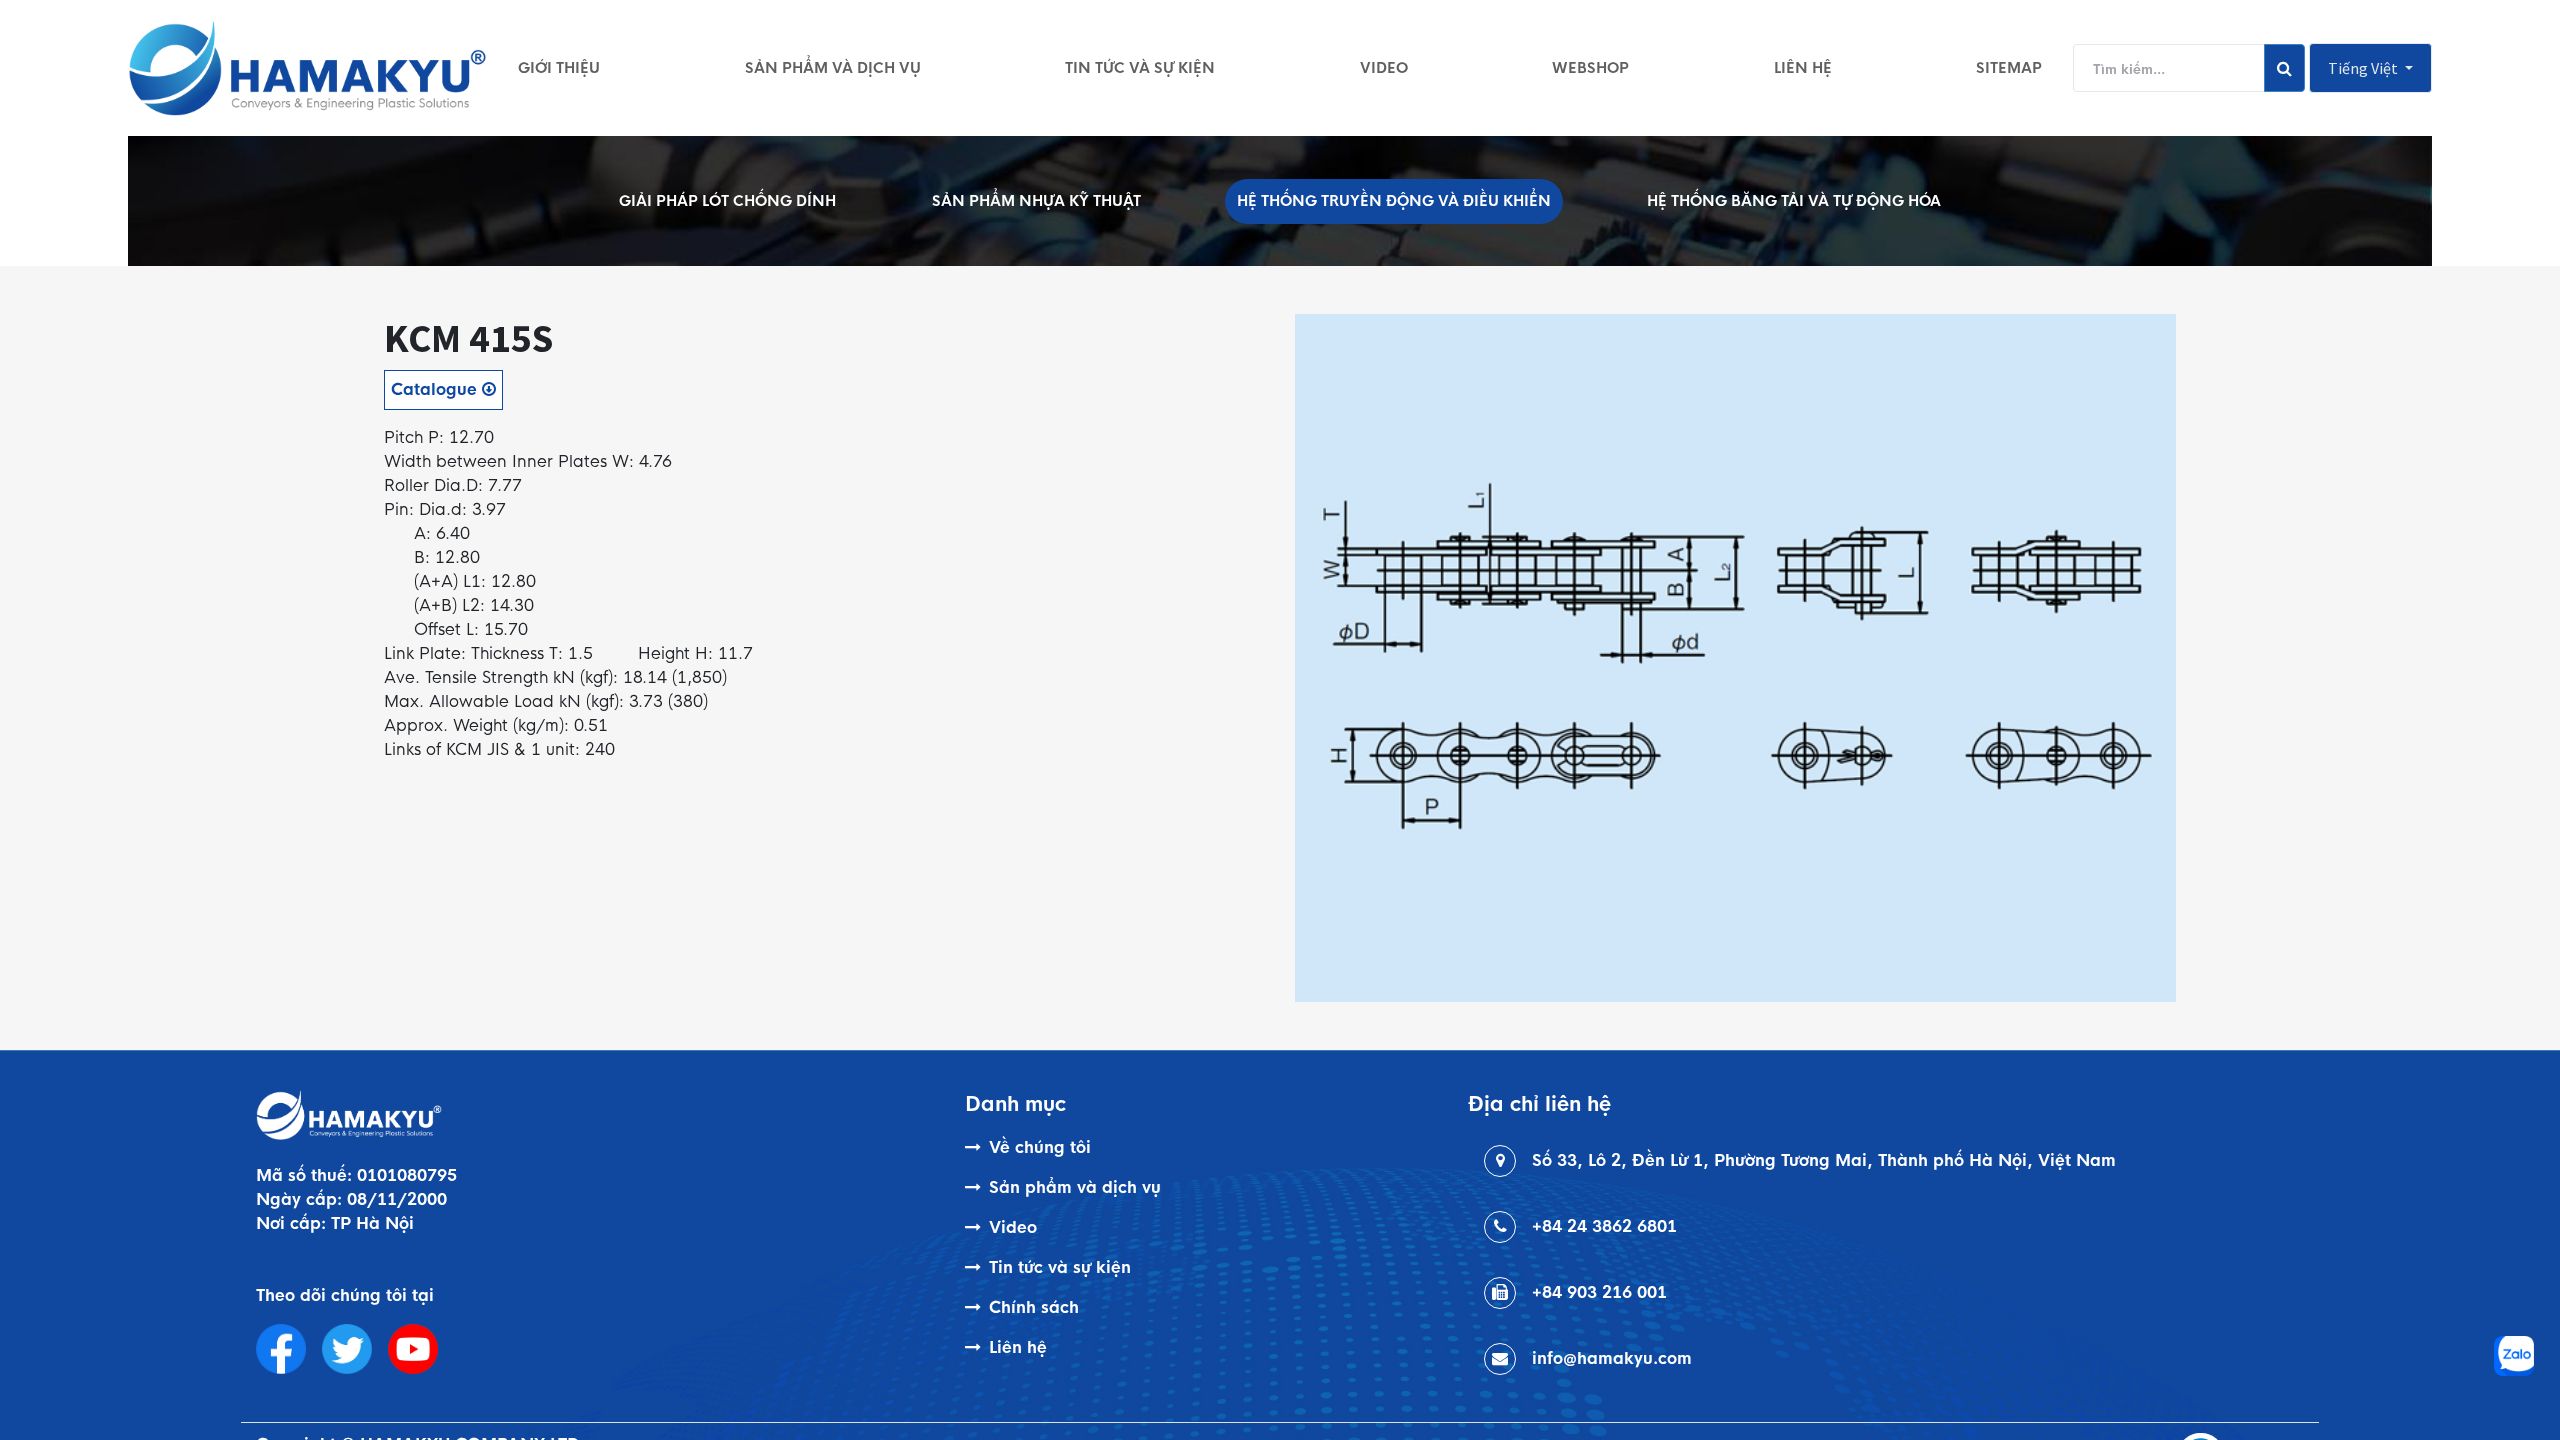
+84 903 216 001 (1599, 1292)
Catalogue (436, 389)
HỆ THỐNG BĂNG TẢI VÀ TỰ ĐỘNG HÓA (1794, 201)
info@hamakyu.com (1612, 1358)
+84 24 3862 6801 (1604, 1226)
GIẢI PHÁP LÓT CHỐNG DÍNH (727, 201)
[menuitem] (559, 68)
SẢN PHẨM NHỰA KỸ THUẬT (1036, 201)
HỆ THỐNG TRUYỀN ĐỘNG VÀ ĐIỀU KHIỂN (1394, 201)
